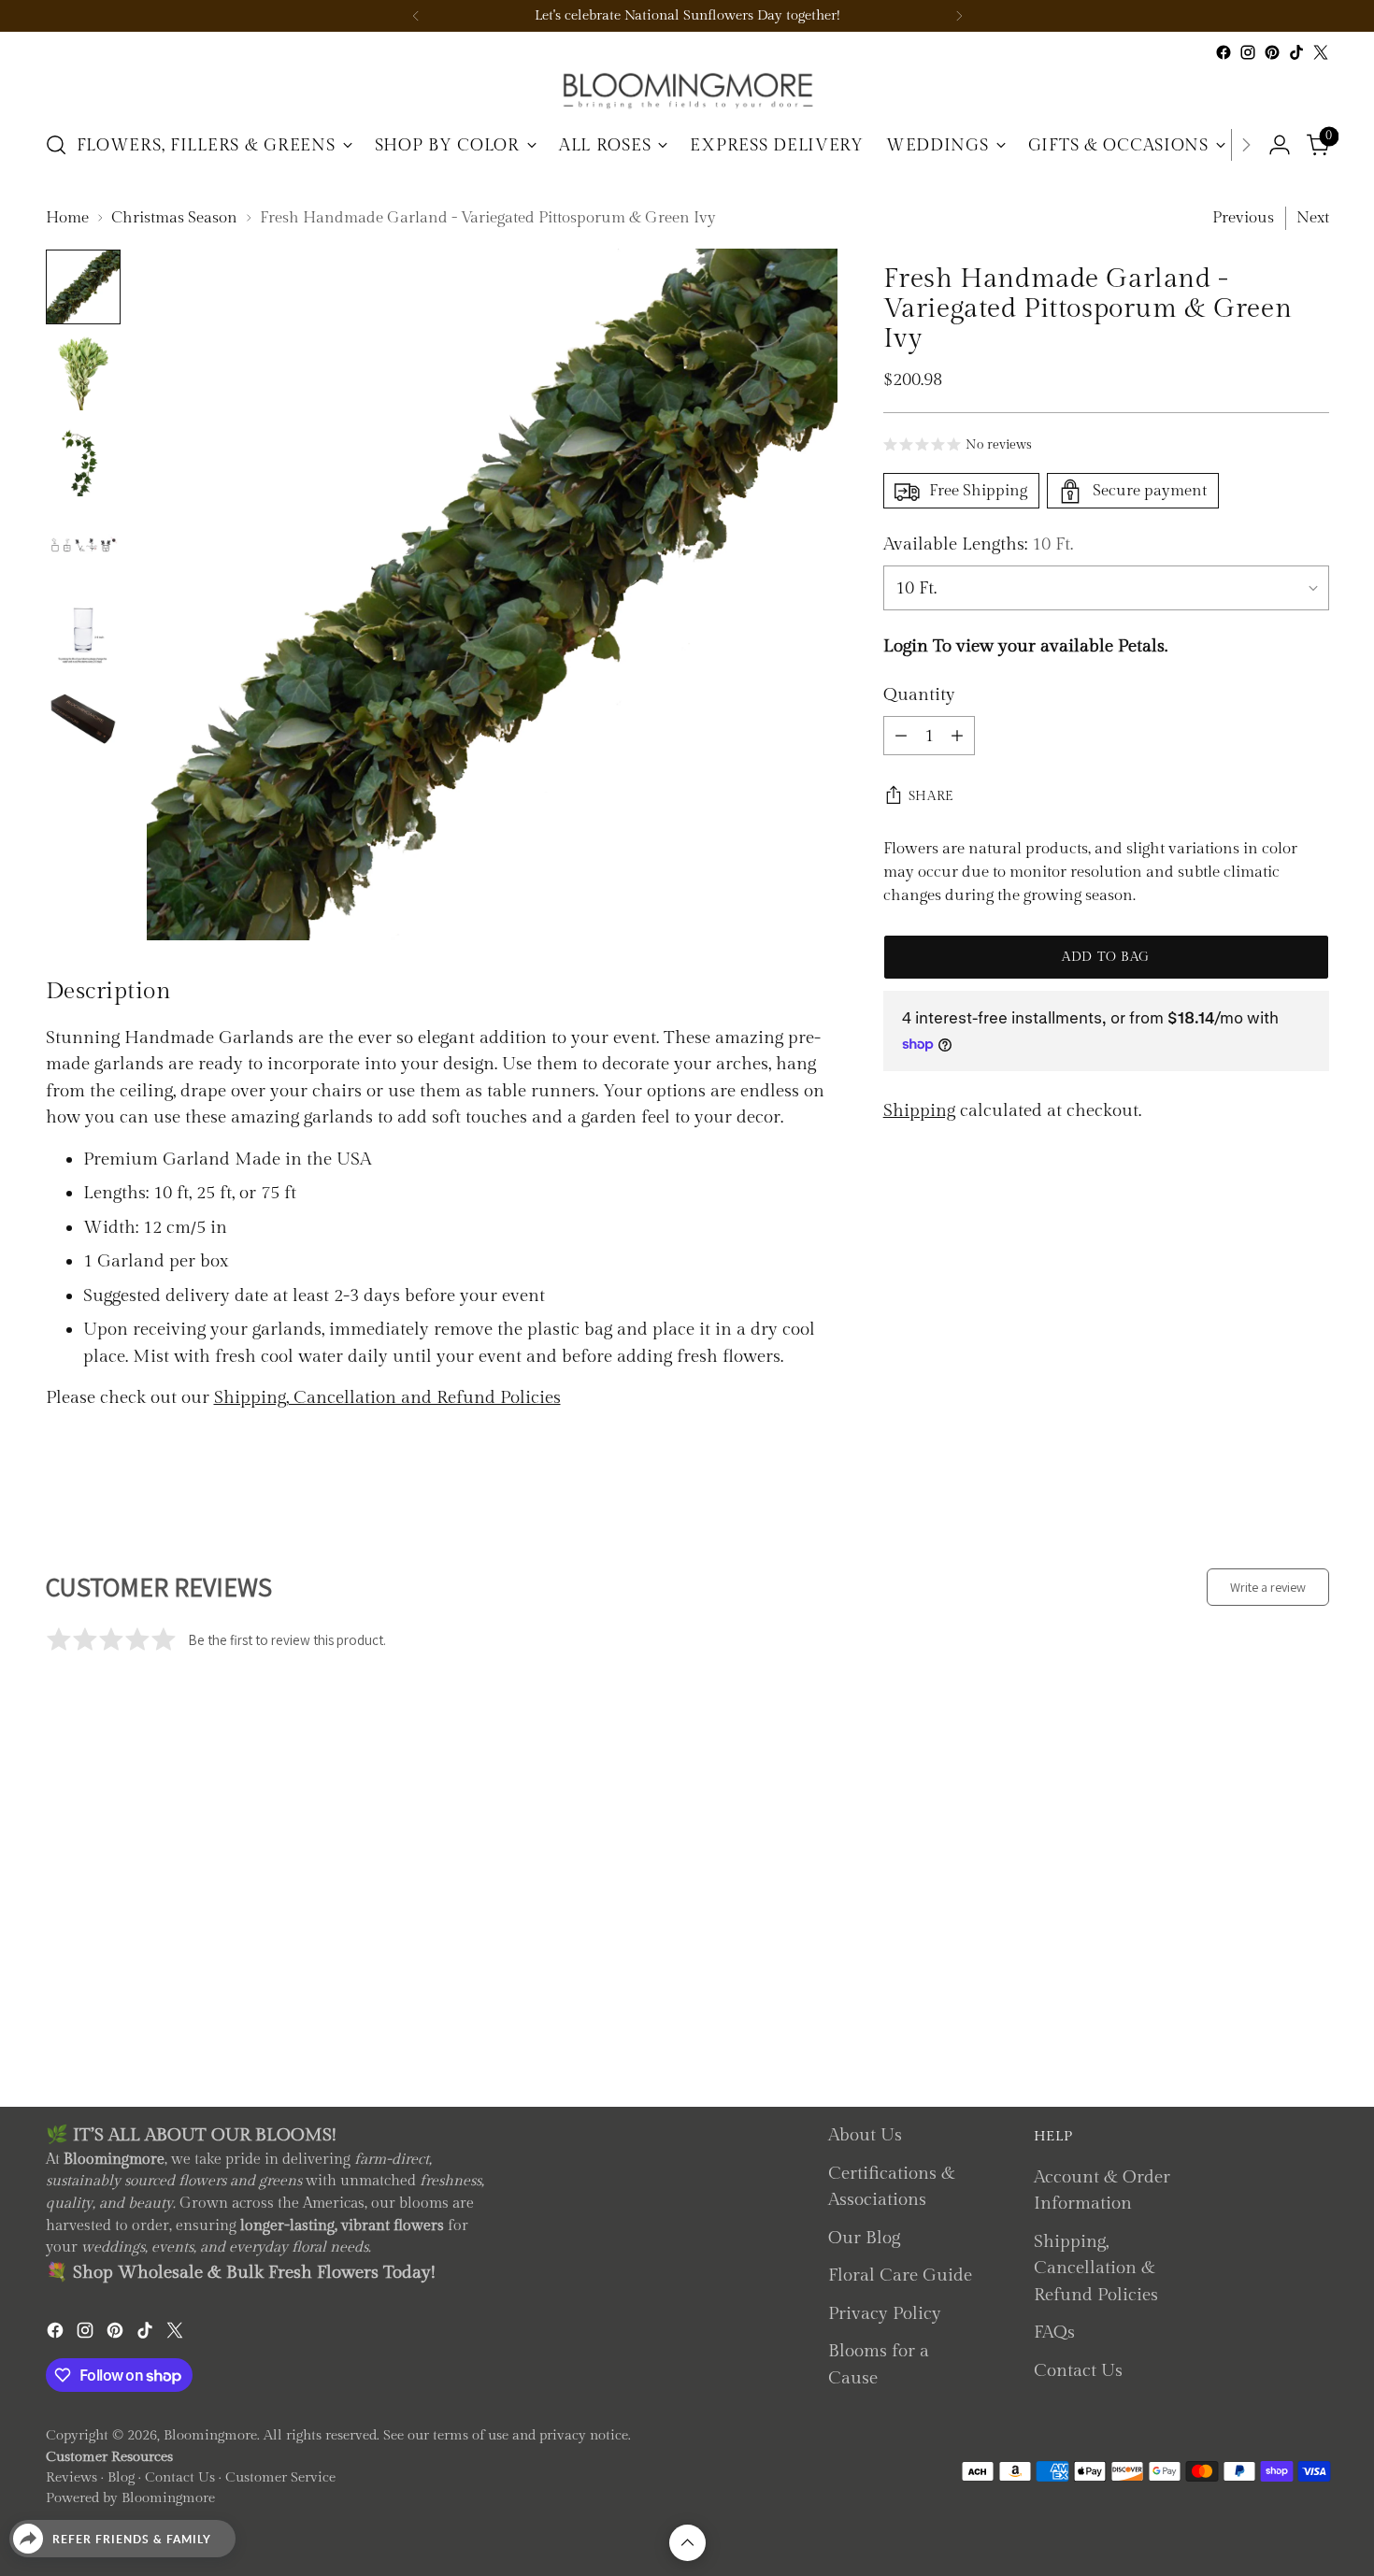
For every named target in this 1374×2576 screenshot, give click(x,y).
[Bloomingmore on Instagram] (1248, 52)
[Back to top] (687, 2543)
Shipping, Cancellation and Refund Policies (387, 1397)
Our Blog (864, 2238)
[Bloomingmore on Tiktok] (1296, 52)
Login (906, 646)
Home (67, 218)
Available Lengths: (978, 545)
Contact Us (1078, 2370)
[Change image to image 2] (83, 373)
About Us (865, 2135)
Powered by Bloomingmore (130, 2498)
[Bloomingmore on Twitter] (1321, 52)
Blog (121, 2477)
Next (1313, 218)
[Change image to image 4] (83, 545)
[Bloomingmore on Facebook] (1224, 52)
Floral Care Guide (900, 2275)
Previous (1243, 218)
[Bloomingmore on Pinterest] (1272, 52)
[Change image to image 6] (83, 717)
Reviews (72, 2477)
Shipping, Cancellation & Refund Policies (1096, 2268)
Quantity (919, 695)
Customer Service (280, 2477)
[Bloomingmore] (687, 89)
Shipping (919, 1111)
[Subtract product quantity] (901, 736)
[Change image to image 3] (83, 459)
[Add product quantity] (957, 736)
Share (932, 796)
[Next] (959, 16)
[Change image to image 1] (83, 287)
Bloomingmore (210, 2435)
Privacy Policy (885, 2313)
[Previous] (416, 16)
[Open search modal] (56, 145)
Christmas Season (174, 218)
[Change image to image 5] (83, 631)
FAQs (1054, 2332)
